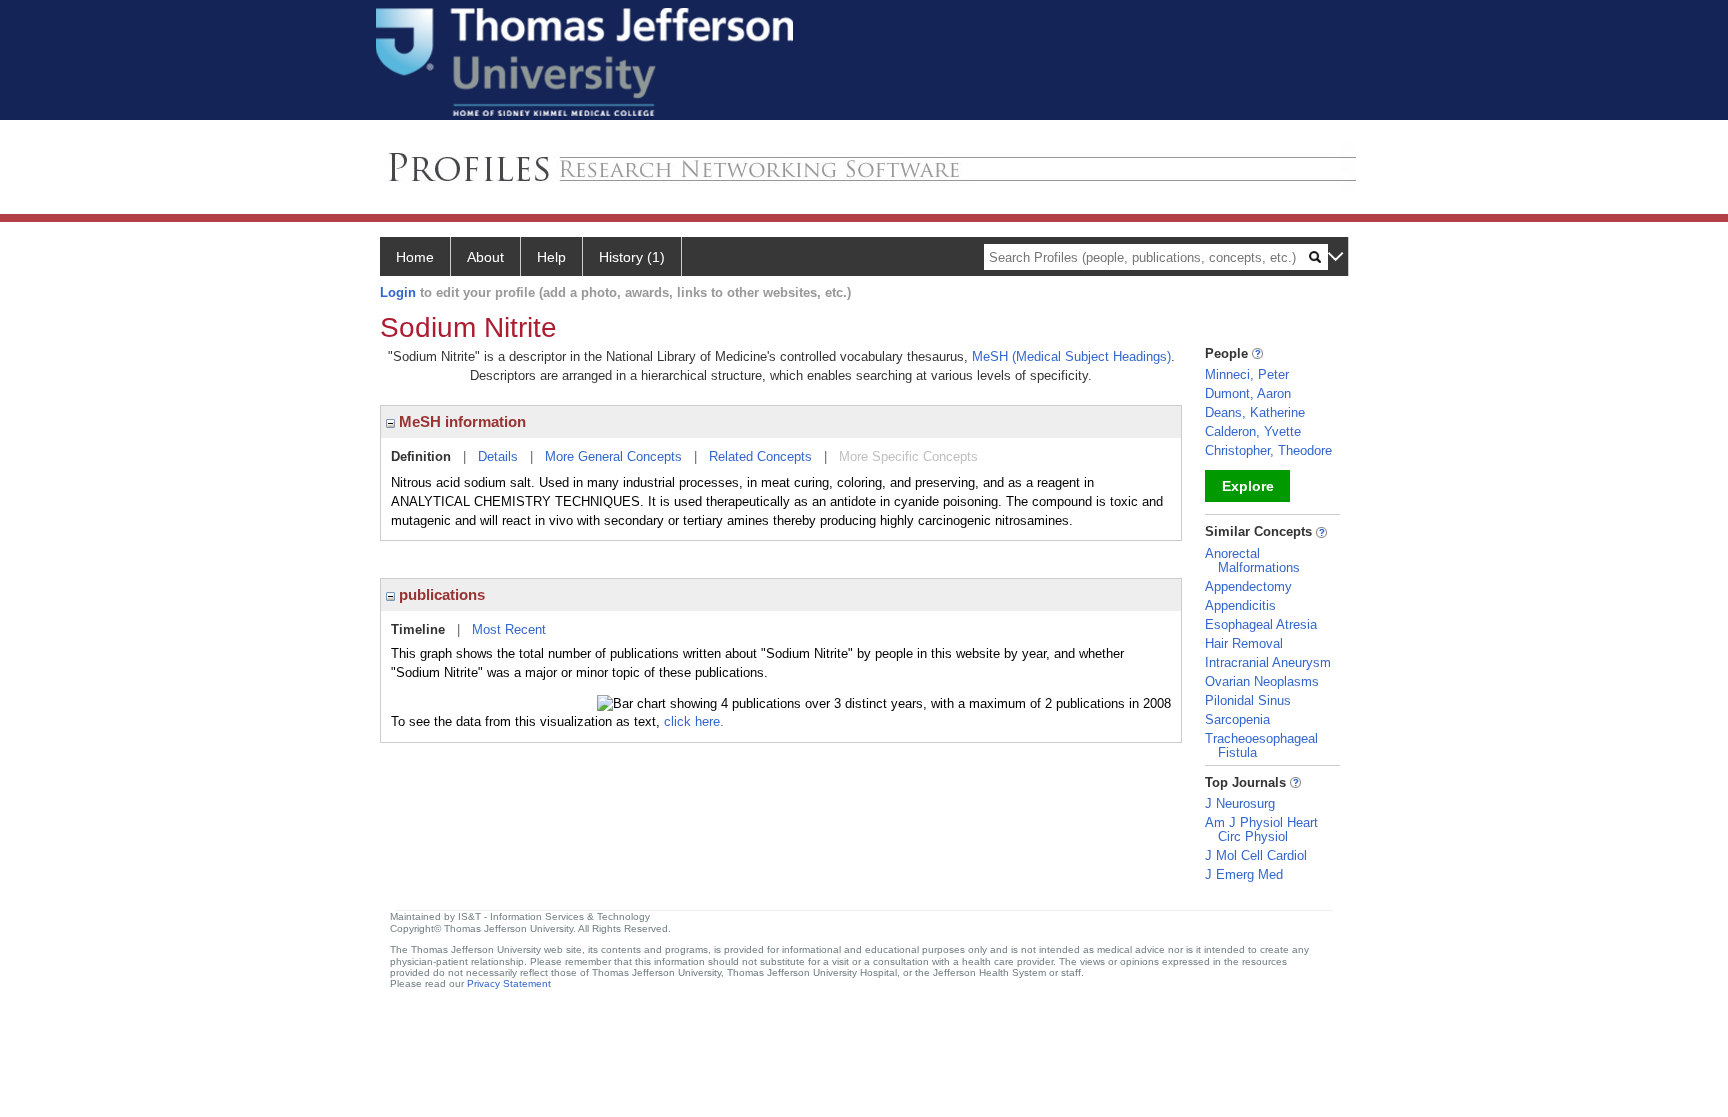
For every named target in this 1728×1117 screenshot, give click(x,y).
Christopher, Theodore (1268, 450)
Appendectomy (1248, 586)
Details (498, 456)
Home (415, 257)
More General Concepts (613, 456)
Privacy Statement (509, 983)
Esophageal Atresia (1261, 624)
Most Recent (509, 629)
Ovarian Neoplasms (1262, 681)
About (485, 257)
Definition (421, 456)
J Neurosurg (1240, 803)
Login (398, 292)
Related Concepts (760, 456)
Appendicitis (1240, 605)
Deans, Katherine (1255, 412)
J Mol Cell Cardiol (1256, 855)
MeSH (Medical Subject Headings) (1071, 356)
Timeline (418, 629)
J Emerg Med (1244, 874)
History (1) (632, 257)
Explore (1248, 486)
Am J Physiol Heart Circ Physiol (1261, 829)
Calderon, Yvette (1253, 431)
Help (551, 257)
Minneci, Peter (1247, 374)
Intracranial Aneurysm (1268, 662)
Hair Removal (1244, 643)
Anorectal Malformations (1252, 560)
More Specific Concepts (908, 456)
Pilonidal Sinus (1248, 700)
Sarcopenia (1237, 719)
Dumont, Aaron (1248, 393)
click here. (694, 721)
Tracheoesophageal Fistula (1261, 745)
